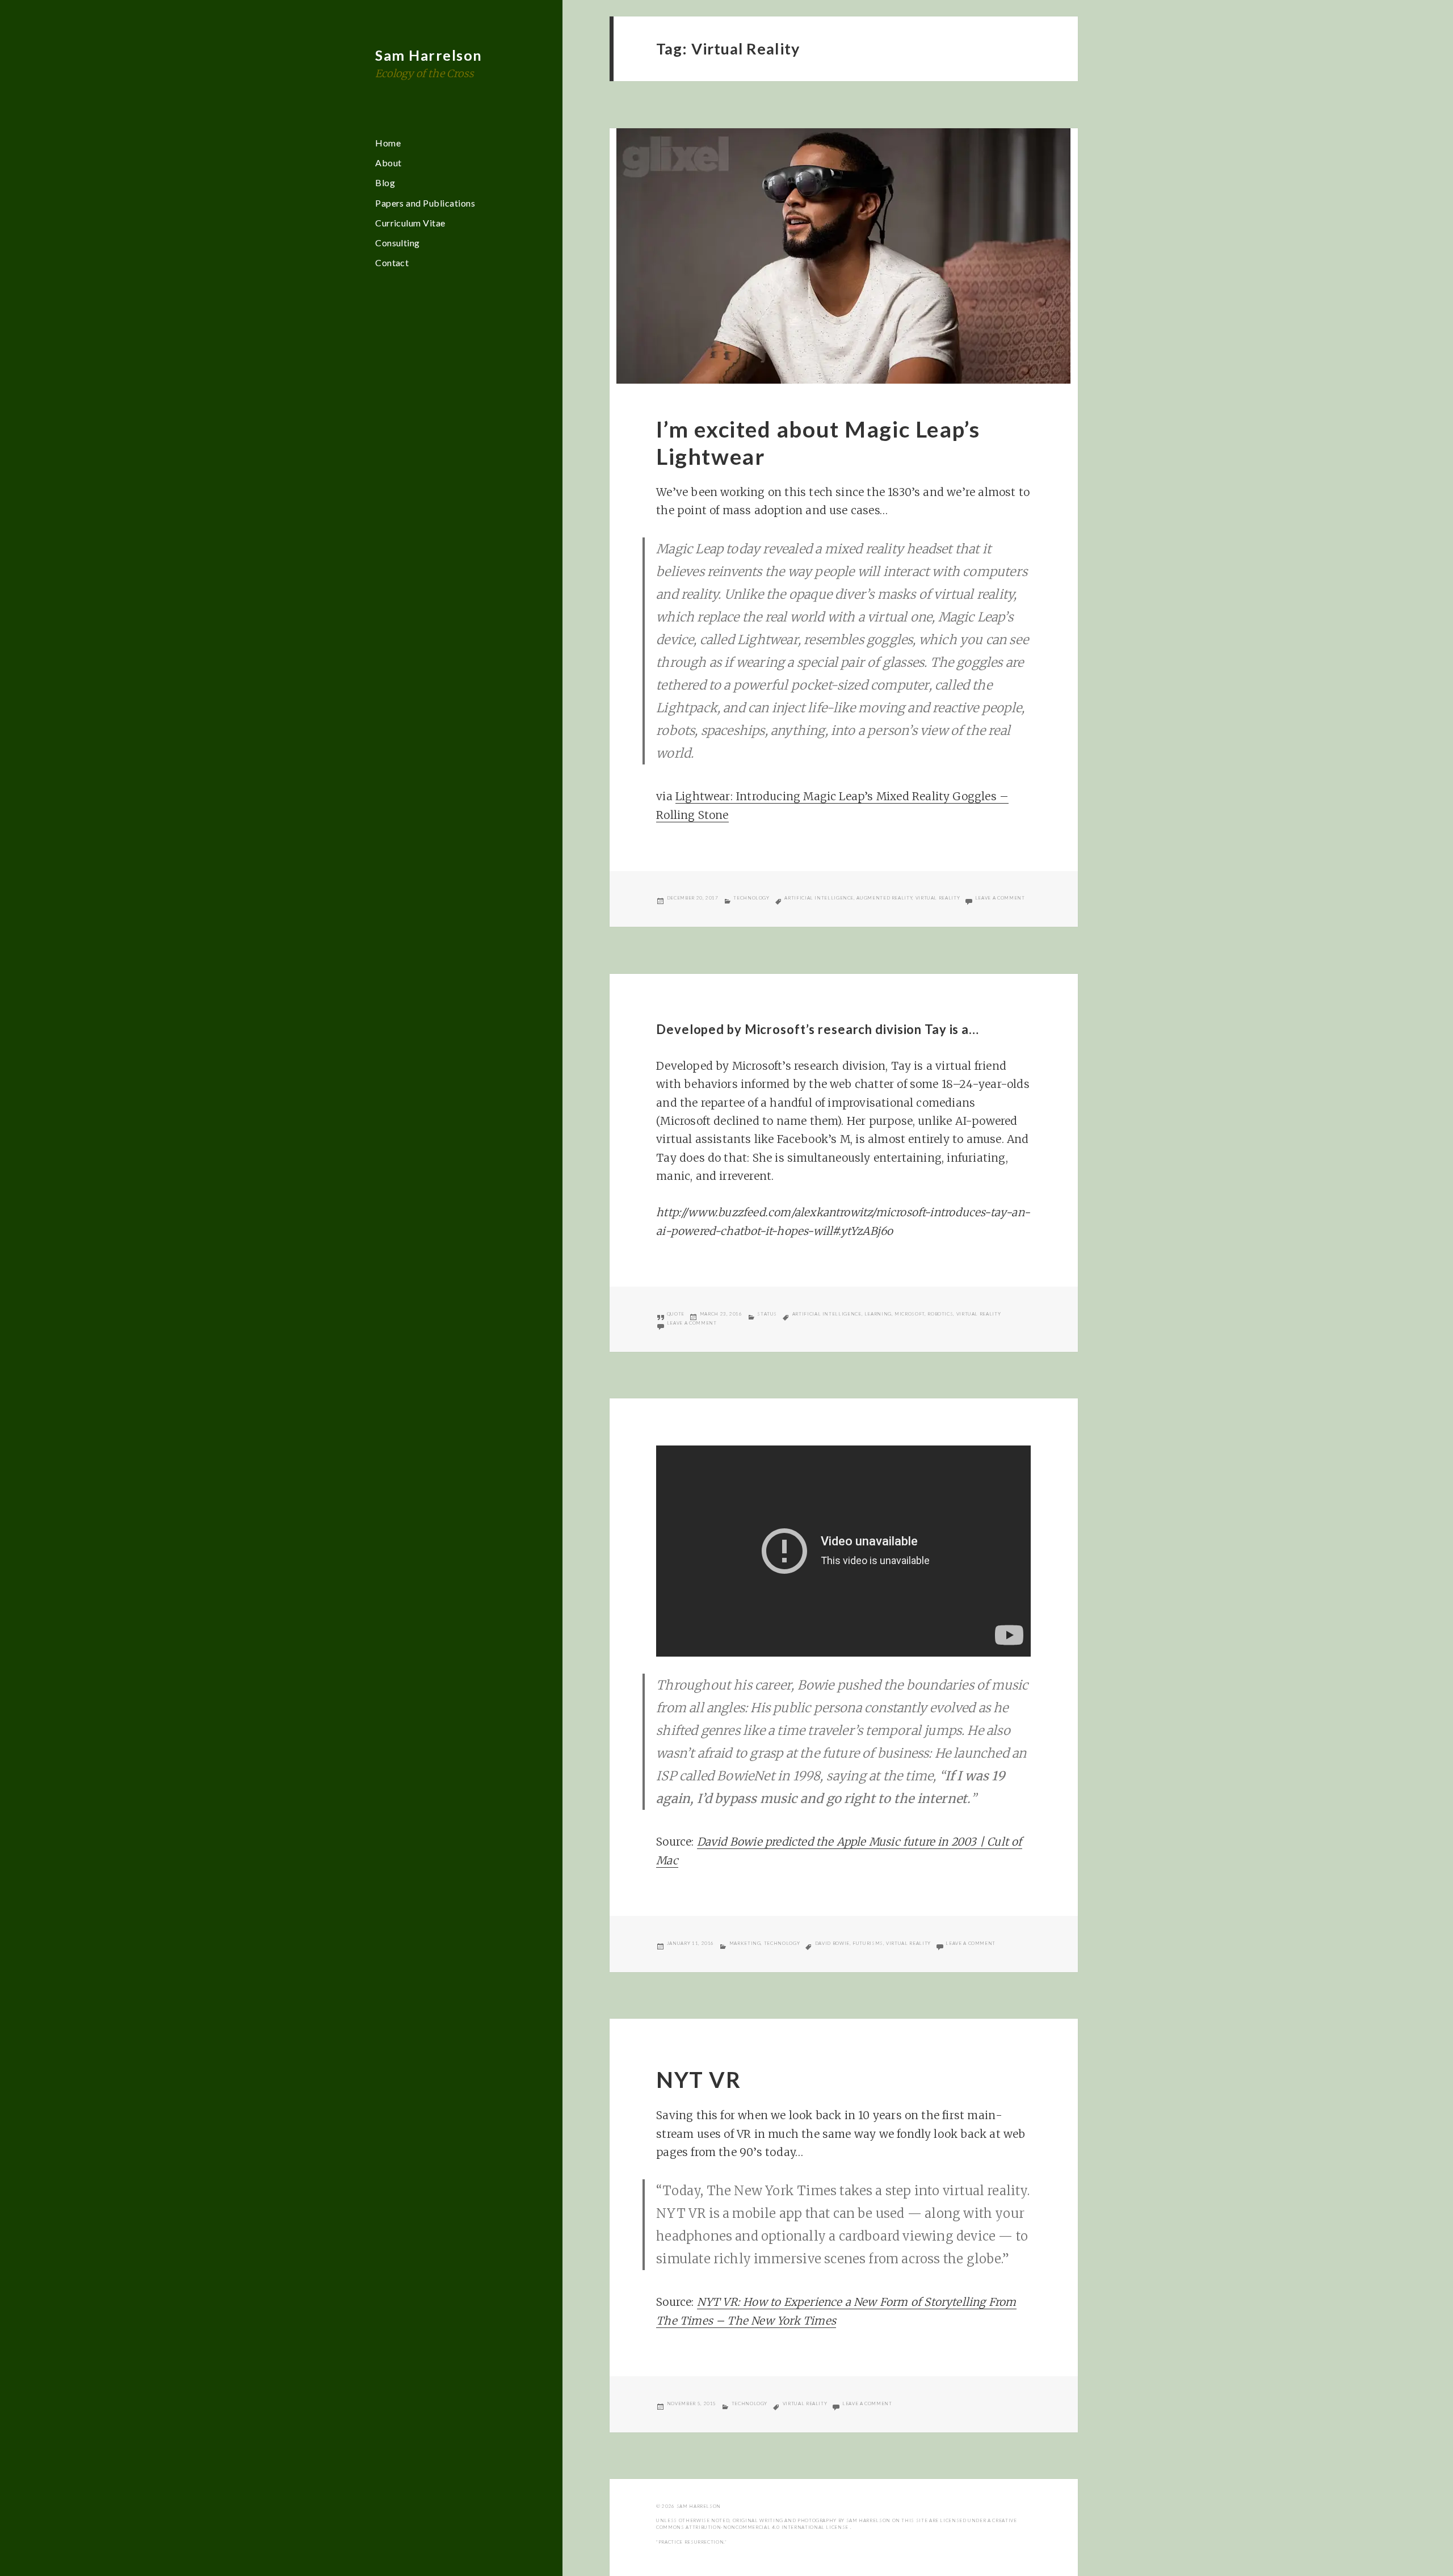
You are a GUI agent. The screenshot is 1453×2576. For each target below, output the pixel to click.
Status (767, 1314)
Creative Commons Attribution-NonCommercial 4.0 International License (836, 2524)
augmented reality (884, 898)
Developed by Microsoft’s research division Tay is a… (818, 1029)
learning (878, 1314)
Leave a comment (1000, 898)
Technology (751, 898)
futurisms (868, 1943)
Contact (392, 262)
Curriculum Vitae (410, 223)
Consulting (398, 243)
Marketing (745, 1943)
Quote (676, 1314)
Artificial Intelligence (819, 898)
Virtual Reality (938, 898)
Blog (385, 182)
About (388, 163)
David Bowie (832, 1943)
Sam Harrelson (429, 55)
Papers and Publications (425, 203)
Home (388, 143)
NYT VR (698, 2079)
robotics (940, 1314)
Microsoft (910, 1314)
